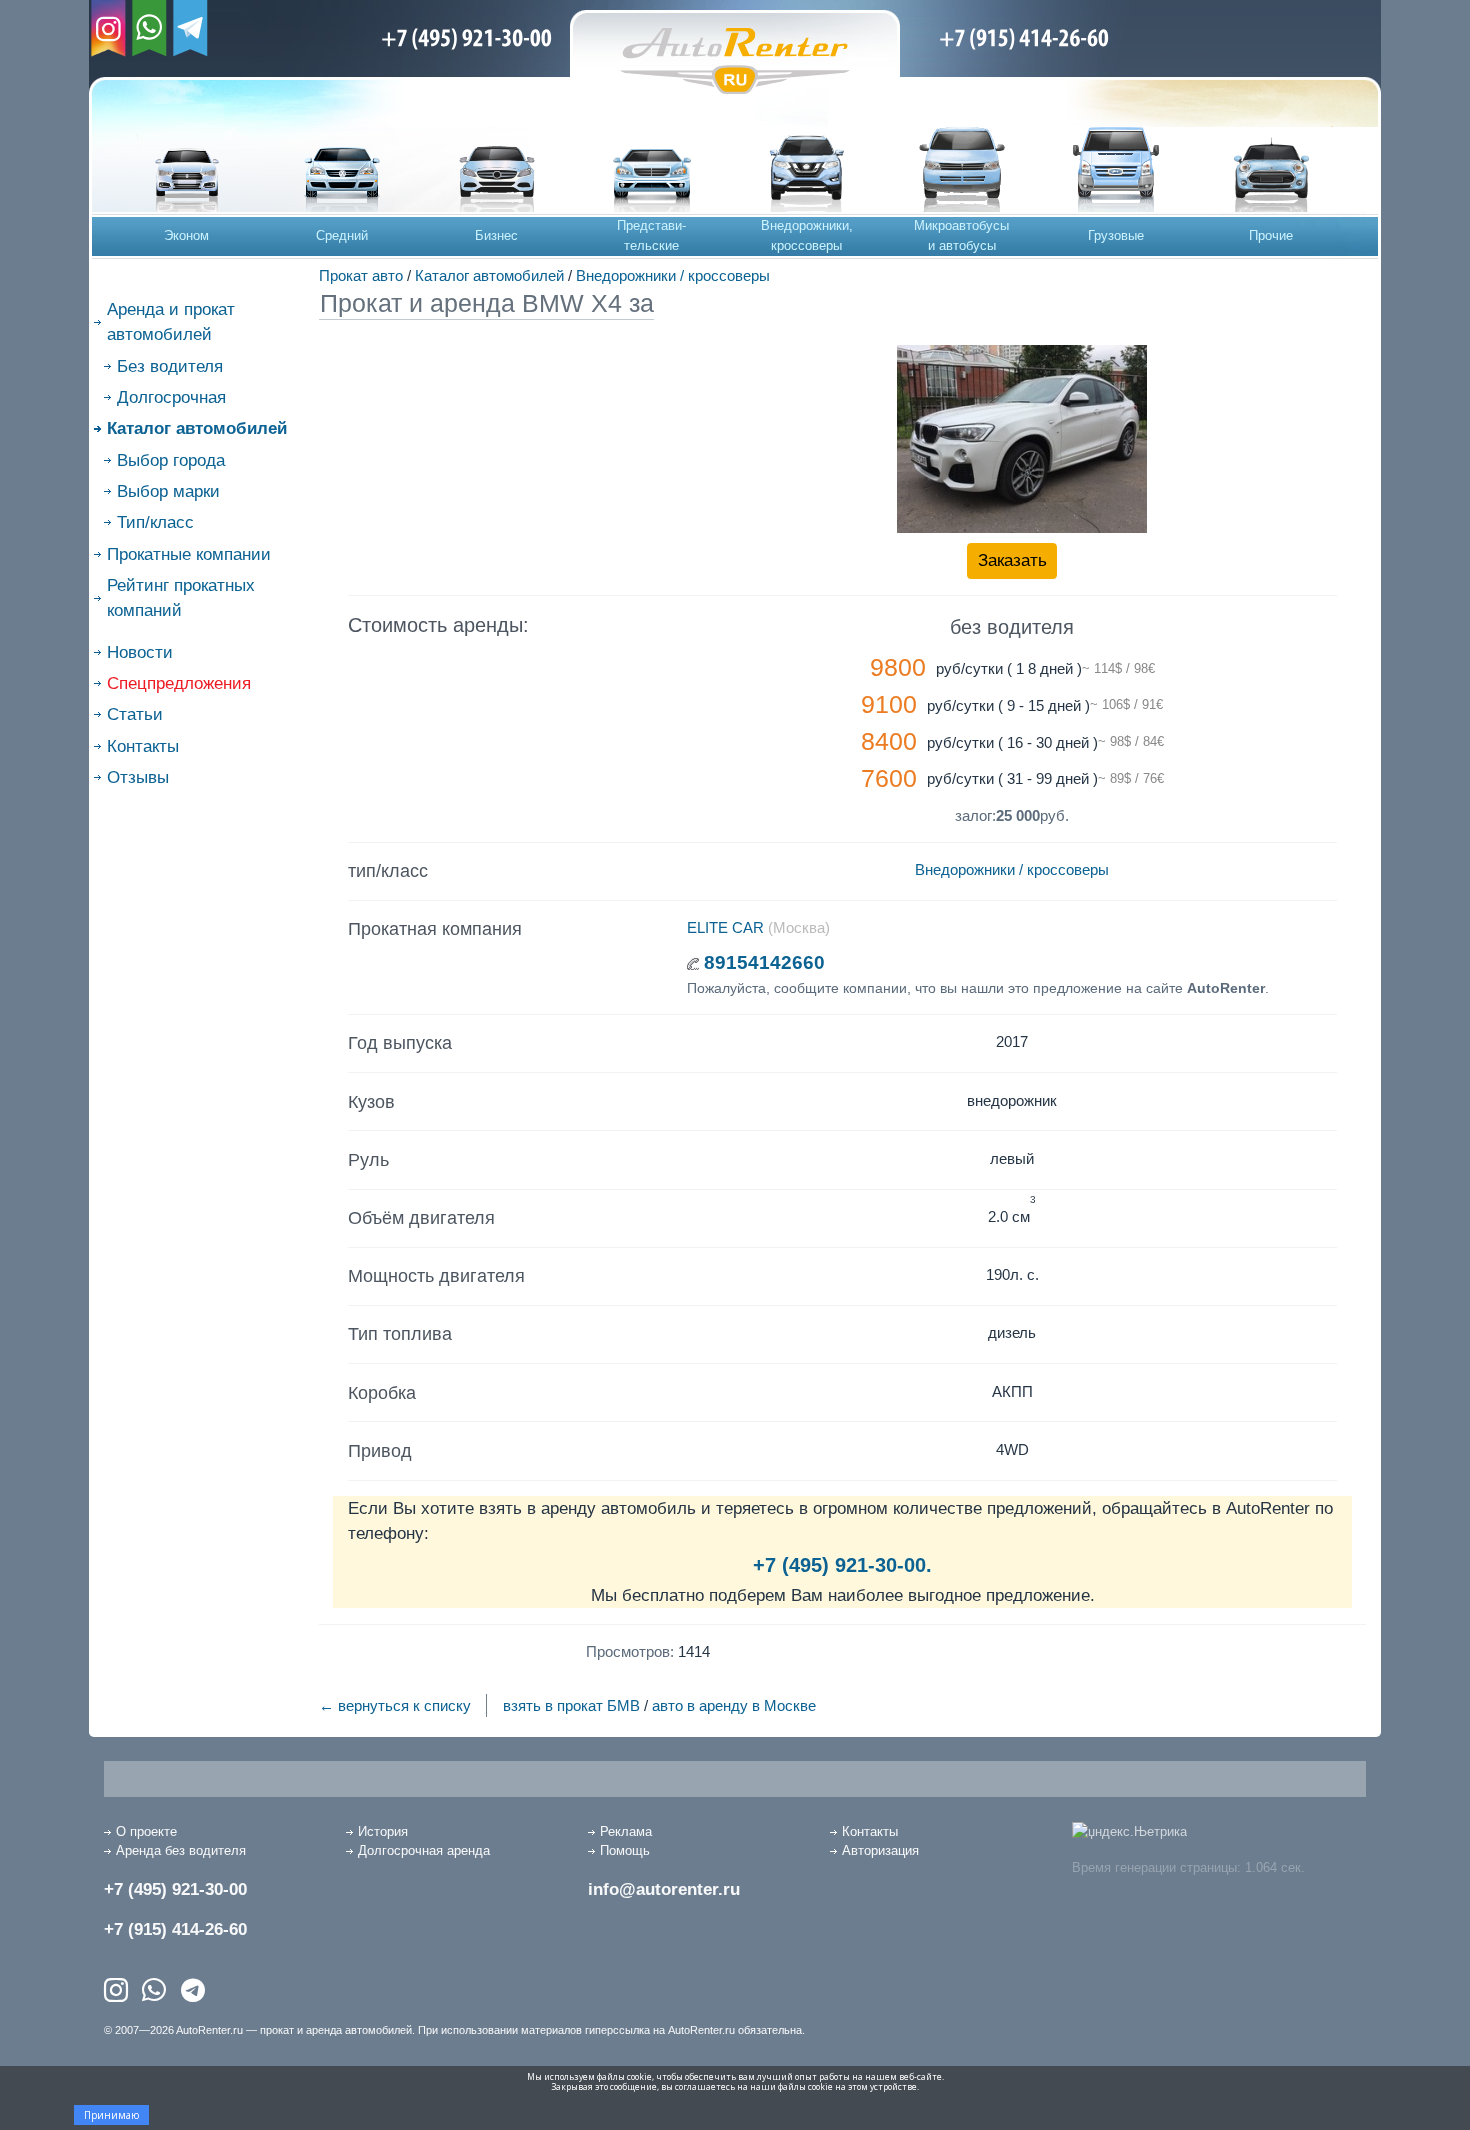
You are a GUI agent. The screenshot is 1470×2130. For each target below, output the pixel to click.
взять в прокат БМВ (571, 1705)
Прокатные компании (189, 554)
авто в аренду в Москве (734, 1705)
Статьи (135, 714)
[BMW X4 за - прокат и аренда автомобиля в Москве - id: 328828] (1022, 439)
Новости (140, 652)
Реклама (626, 1831)
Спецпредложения (179, 683)
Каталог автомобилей (489, 275)
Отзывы (138, 777)
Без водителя (170, 366)
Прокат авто (361, 275)
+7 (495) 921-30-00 (175, 1889)
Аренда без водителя (181, 1850)
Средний (342, 235)
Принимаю (111, 2115)
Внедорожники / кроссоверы (673, 275)
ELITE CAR (725, 927)
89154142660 (764, 962)
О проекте (146, 1831)
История (383, 1831)
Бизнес (496, 235)
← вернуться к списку (395, 1705)
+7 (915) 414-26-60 (175, 1929)
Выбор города (171, 460)
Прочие (1271, 235)
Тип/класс (155, 522)
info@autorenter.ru (664, 1889)
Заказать (1012, 560)
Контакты (143, 746)
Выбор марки (168, 491)
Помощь (625, 1850)
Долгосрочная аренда (424, 1850)
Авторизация (880, 1850)
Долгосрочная (171, 397)
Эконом (186, 235)
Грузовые (1116, 235)
